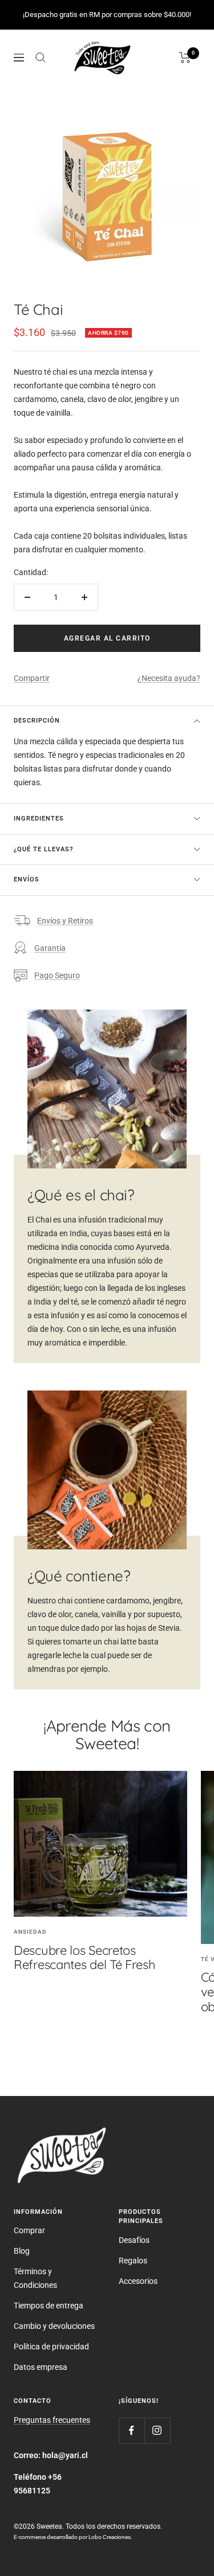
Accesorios (138, 2281)
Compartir (32, 678)
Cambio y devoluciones (54, 2326)
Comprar (29, 2230)
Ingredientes (39, 819)
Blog (22, 2251)
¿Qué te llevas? (43, 849)
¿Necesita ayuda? (169, 678)
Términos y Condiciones (35, 2278)
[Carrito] (185, 58)
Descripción (37, 721)
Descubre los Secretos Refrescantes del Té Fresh (85, 1958)
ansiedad (30, 1932)
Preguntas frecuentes (52, 2420)
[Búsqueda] (41, 58)
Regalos (133, 2261)
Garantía (50, 948)
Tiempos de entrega (49, 2306)
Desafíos (134, 2240)
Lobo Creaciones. (110, 2537)
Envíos (27, 879)
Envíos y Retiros (65, 921)
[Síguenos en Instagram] (157, 2431)
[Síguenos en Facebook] (132, 2431)
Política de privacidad (51, 2347)
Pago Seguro (57, 975)
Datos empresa (41, 2367)
